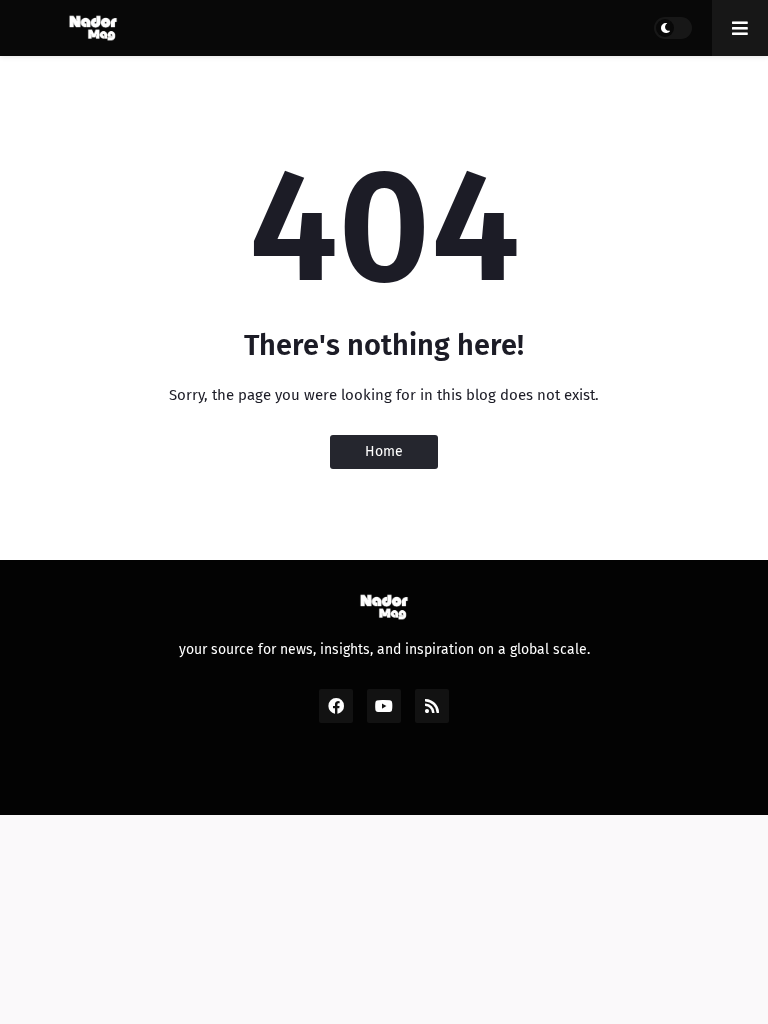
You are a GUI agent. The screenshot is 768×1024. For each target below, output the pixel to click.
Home (384, 451)
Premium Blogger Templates (394, 777)
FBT (527, 777)
